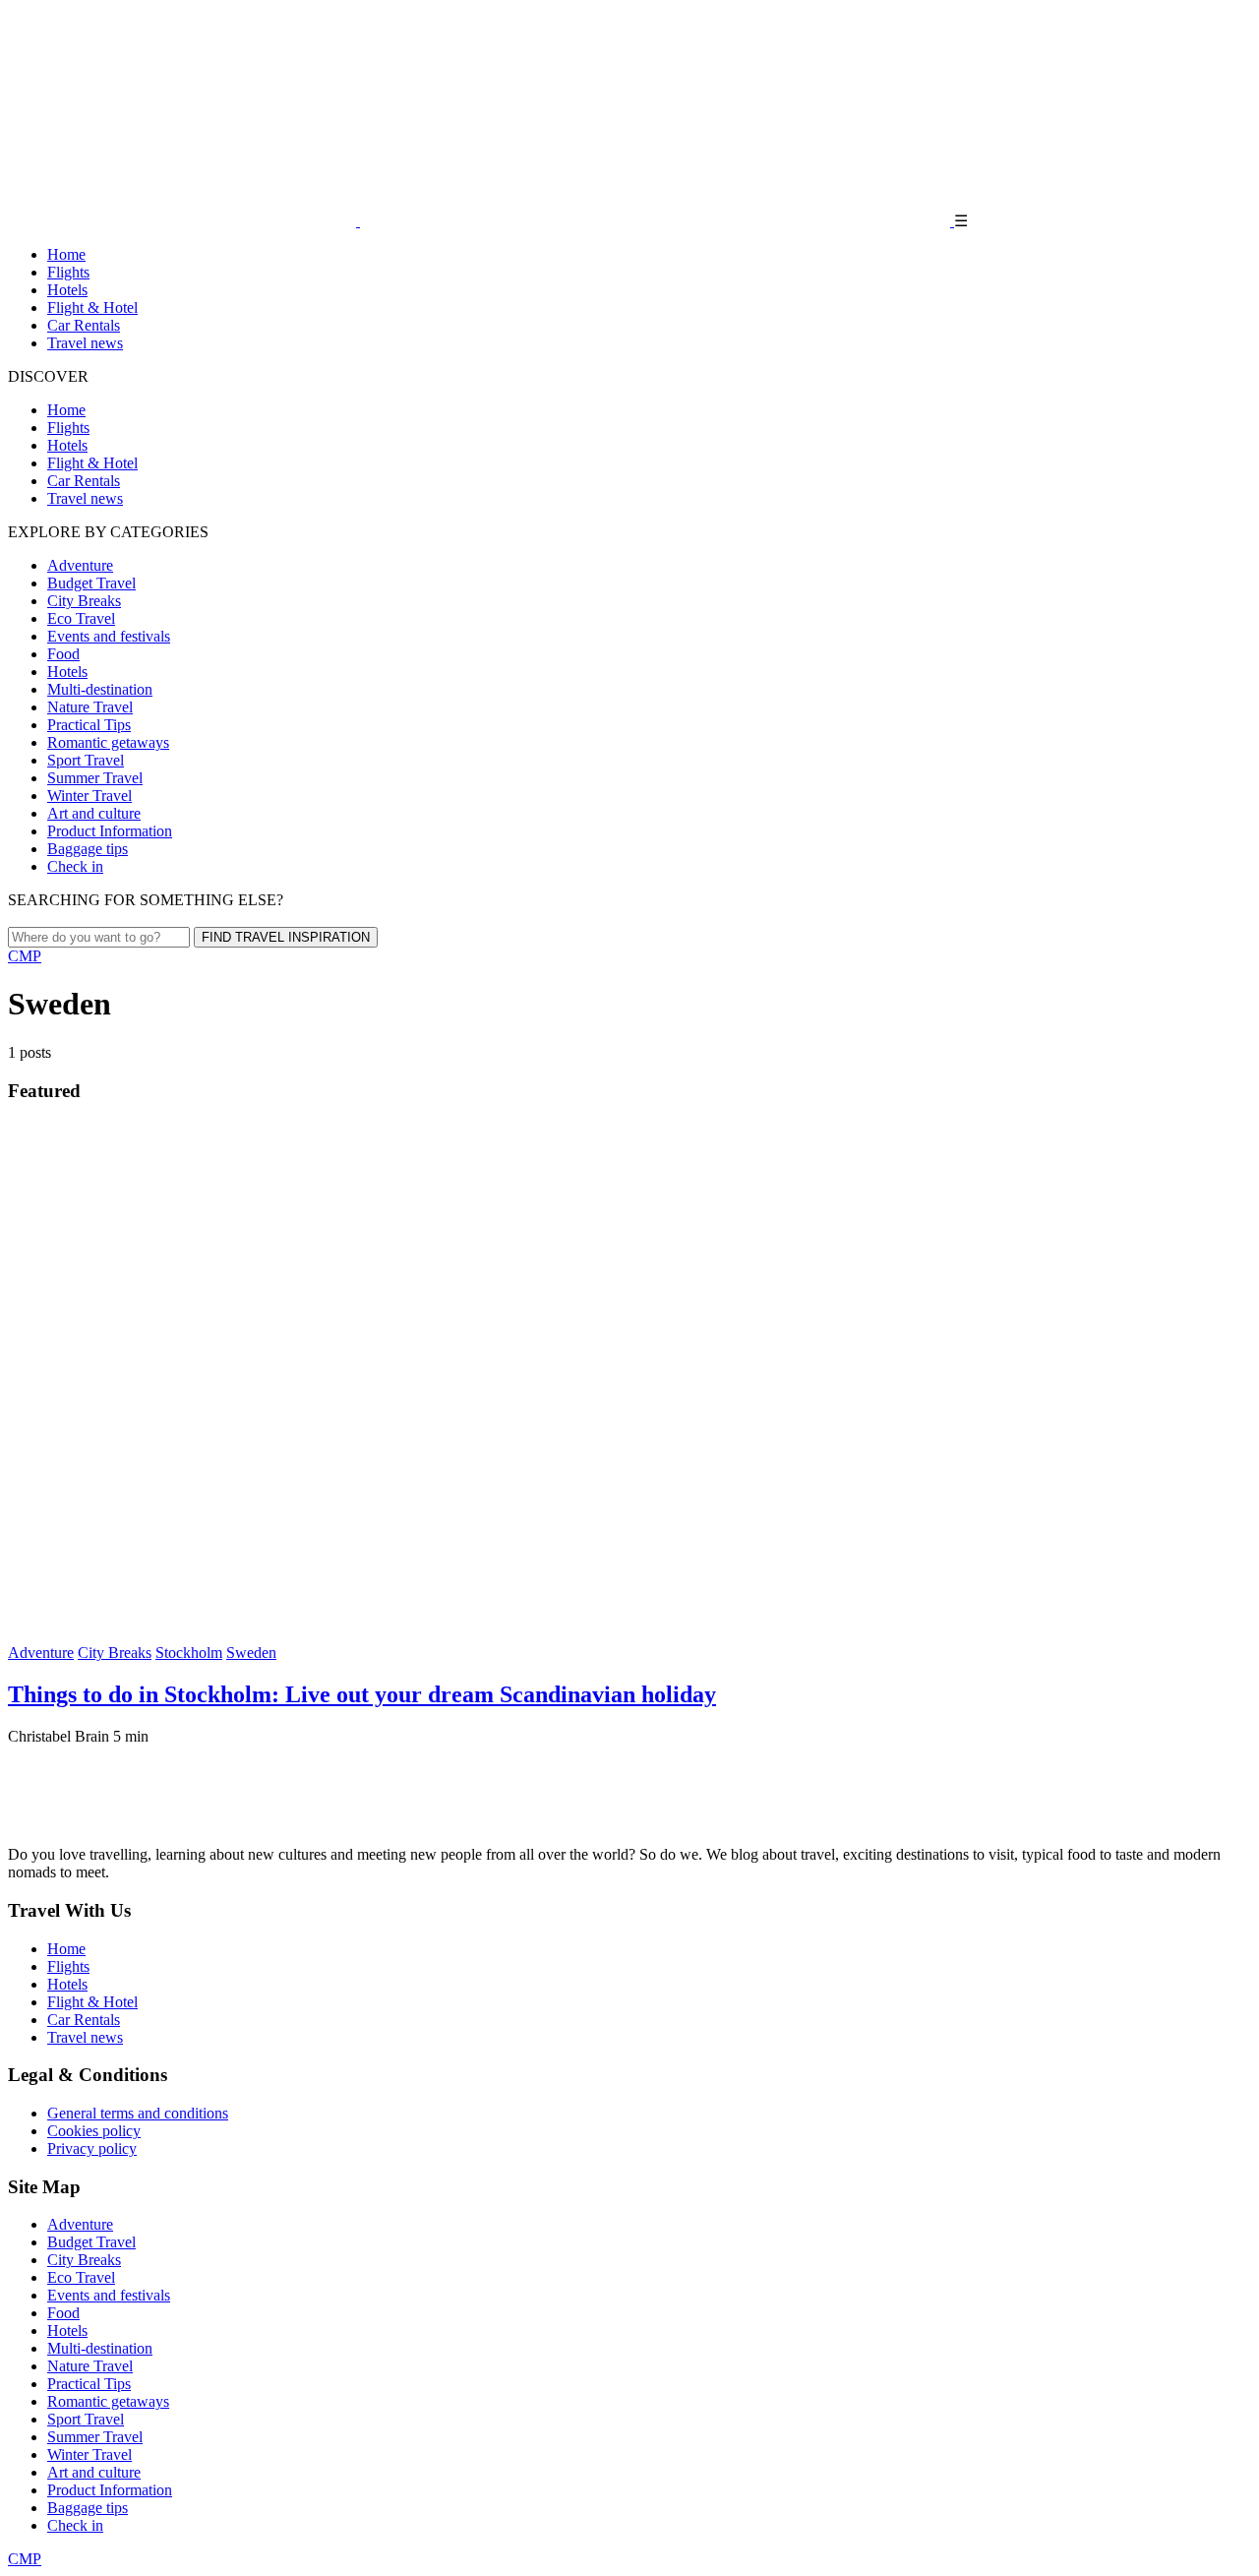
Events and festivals (109, 636)
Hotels (67, 290)
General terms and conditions (138, 2113)
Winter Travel (90, 796)
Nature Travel (90, 707)
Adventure (80, 565)
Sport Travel (86, 760)
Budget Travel (91, 583)
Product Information (110, 831)
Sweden (251, 1653)
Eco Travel (81, 618)
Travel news (85, 343)
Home (66, 254)
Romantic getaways (108, 742)
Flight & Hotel (92, 307)
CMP (25, 956)
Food (63, 654)
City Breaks (84, 601)
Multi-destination (100, 689)
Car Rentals (84, 325)
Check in (75, 866)
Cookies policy (94, 2131)
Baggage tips (88, 849)
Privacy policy (92, 2148)
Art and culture (94, 813)
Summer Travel (95, 778)
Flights (68, 272)
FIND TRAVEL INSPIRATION (286, 937)
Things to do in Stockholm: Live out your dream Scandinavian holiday (362, 1694)
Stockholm (189, 1653)
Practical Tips (89, 725)
